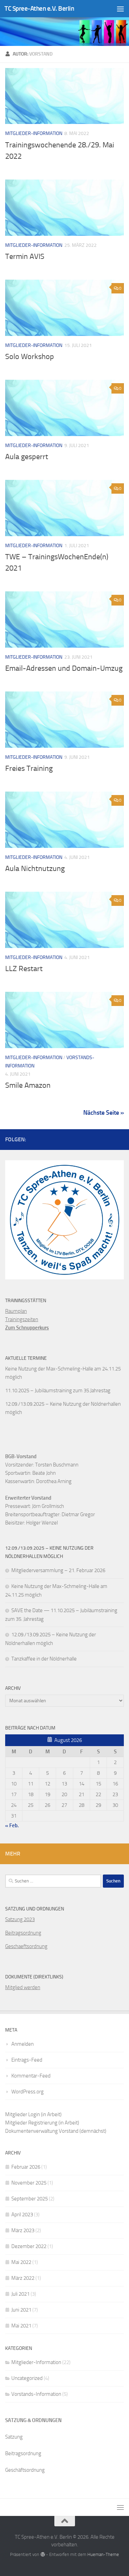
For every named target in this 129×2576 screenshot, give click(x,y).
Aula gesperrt (27, 457)
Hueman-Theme (103, 2554)
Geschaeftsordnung (26, 1946)
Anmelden (23, 2044)
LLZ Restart (24, 969)
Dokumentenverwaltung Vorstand (42, 2131)
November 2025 (29, 2183)
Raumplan (16, 1311)
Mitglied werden (23, 1987)
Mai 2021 (21, 2326)
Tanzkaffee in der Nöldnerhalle (44, 1659)
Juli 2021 (20, 2294)
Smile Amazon (28, 1085)
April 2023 (22, 2215)
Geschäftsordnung (25, 2470)
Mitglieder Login (23, 2114)
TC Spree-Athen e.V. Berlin (39, 8)
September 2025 (30, 2199)
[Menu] (120, 9)
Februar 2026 (26, 2167)
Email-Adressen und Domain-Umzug (64, 668)
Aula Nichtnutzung (35, 869)
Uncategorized (27, 2378)
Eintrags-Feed (27, 2060)
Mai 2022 (21, 2262)
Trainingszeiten (22, 1319)
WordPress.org (28, 2092)
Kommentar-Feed (31, 2076)
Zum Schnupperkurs (27, 1328)
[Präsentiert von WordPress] (42, 2554)
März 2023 (23, 2230)
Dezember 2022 (29, 2246)
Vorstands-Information (36, 2394)
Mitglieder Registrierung (31, 2123)
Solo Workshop (30, 357)
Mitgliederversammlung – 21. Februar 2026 (58, 1570)
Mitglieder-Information (34, 133)
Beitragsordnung (23, 1933)
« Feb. (12, 1826)
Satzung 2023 (20, 1919)
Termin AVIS (25, 256)
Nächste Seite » (104, 1113)
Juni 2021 (21, 2310)
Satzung (14, 2437)
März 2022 (23, 2278)
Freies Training (29, 768)
